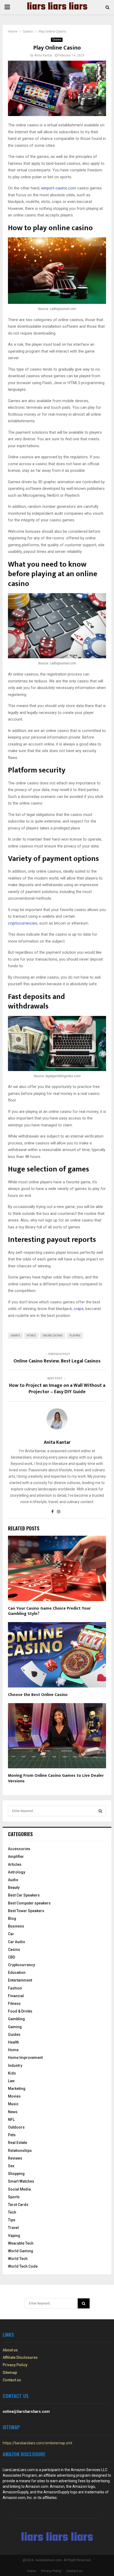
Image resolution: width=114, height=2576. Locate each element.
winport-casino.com (59, 188)
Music (13, 2104)
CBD (12, 1957)
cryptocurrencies (23, 923)
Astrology (17, 1872)
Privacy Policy (15, 2365)
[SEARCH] (100, 1811)
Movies (14, 2096)
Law (11, 2081)
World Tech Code (23, 2266)
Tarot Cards (18, 2205)
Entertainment (20, 1980)
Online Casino (53, 1336)
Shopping (16, 2174)
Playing (75, 1336)
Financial (16, 1996)
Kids (12, 2073)
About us (10, 2350)
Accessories (19, 1849)
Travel (13, 2228)
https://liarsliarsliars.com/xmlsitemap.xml (37, 2443)
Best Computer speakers (29, 1903)
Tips (12, 2220)
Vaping (14, 2236)
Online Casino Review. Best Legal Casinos (57, 1361)
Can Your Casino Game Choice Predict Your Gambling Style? (49, 1611)
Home (13, 2050)
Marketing (17, 2089)
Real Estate (17, 2143)
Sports (14, 2197)
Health (14, 2042)
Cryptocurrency (21, 1965)
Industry (15, 2066)
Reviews (15, 2158)
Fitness (14, 2004)
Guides (14, 2035)
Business (16, 1926)
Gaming (15, 2027)
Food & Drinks (20, 2011)
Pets (12, 2135)
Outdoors (16, 2127)
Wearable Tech (21, 2243)
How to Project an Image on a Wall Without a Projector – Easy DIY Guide (57, 1389)
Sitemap (10, 2373)
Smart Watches (21, 2181)
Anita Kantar (43, 55)
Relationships (20, 2151)
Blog (12, 1918)
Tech (12, 2212)
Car (11, 1934)
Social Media (19, 2189)
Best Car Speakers (24, 1895)
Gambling (16, 2019)
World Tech (18, 2259)
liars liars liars (57, 7)
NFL (11, 2120)
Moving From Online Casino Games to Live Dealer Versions (56, 1778)
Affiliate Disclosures (20, 2357)
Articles (15, 1864)
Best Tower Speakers (26, 1911)
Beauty (14, 1887)
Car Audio (17, 1942)
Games (15, 1336)
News (13, 2112)
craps (79, 1309)
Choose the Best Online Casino (38, 1695)
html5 (31, 1336)
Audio (13, 1880)
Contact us (12, 2380)
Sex (11, 2166)
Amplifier (16, 1857)
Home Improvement (25, 2058)
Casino (57, 40)
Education (17, 1973)
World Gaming (21, 2251)
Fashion (15, 1988)
